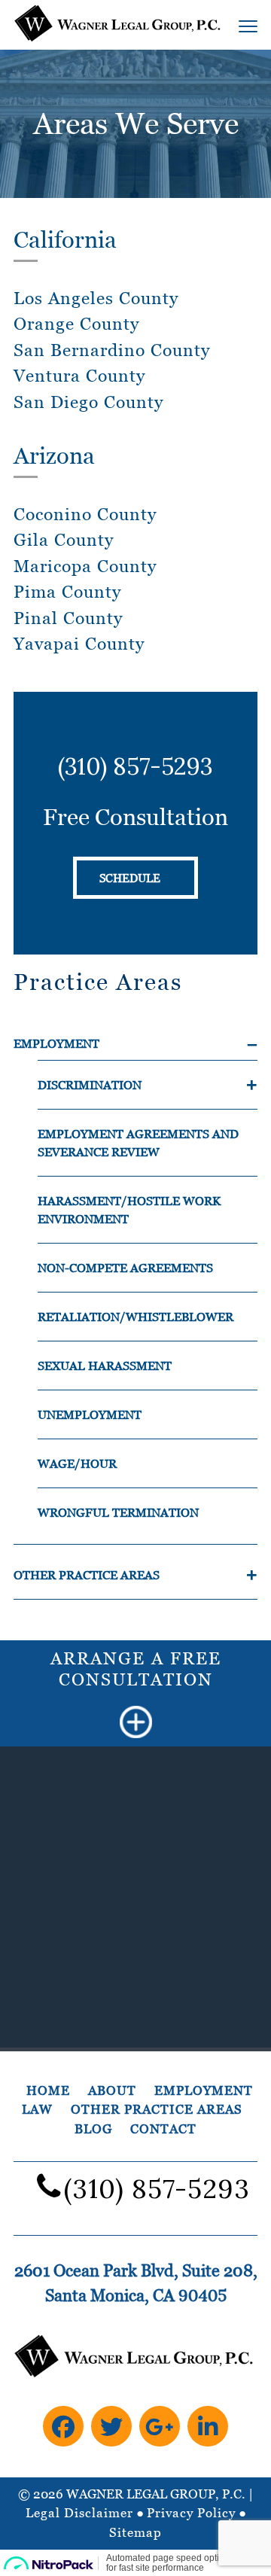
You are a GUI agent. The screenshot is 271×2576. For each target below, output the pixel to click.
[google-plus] (160, 2426)
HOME (48, 2090)
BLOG (93, 2129)
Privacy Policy (191, 2513)
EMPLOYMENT (56, 1043)
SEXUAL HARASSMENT (105, 1366)
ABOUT (112, 2090)
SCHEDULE (130, 878)
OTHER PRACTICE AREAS (87, 1575)
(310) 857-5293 (135, 766)
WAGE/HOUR (77, 1463)
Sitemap (135, 2532)
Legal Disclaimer (79, 2513)
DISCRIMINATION (90, 1085)
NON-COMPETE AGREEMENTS (125, 1268)
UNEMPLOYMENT (90, 1414)
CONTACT (163, 2129)
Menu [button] (232, 26)
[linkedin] (208, 2426)
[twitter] (111, 2426)
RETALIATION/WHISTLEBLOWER (135, 1317)
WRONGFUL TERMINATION (118, 1512)
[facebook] (63, 2426)
